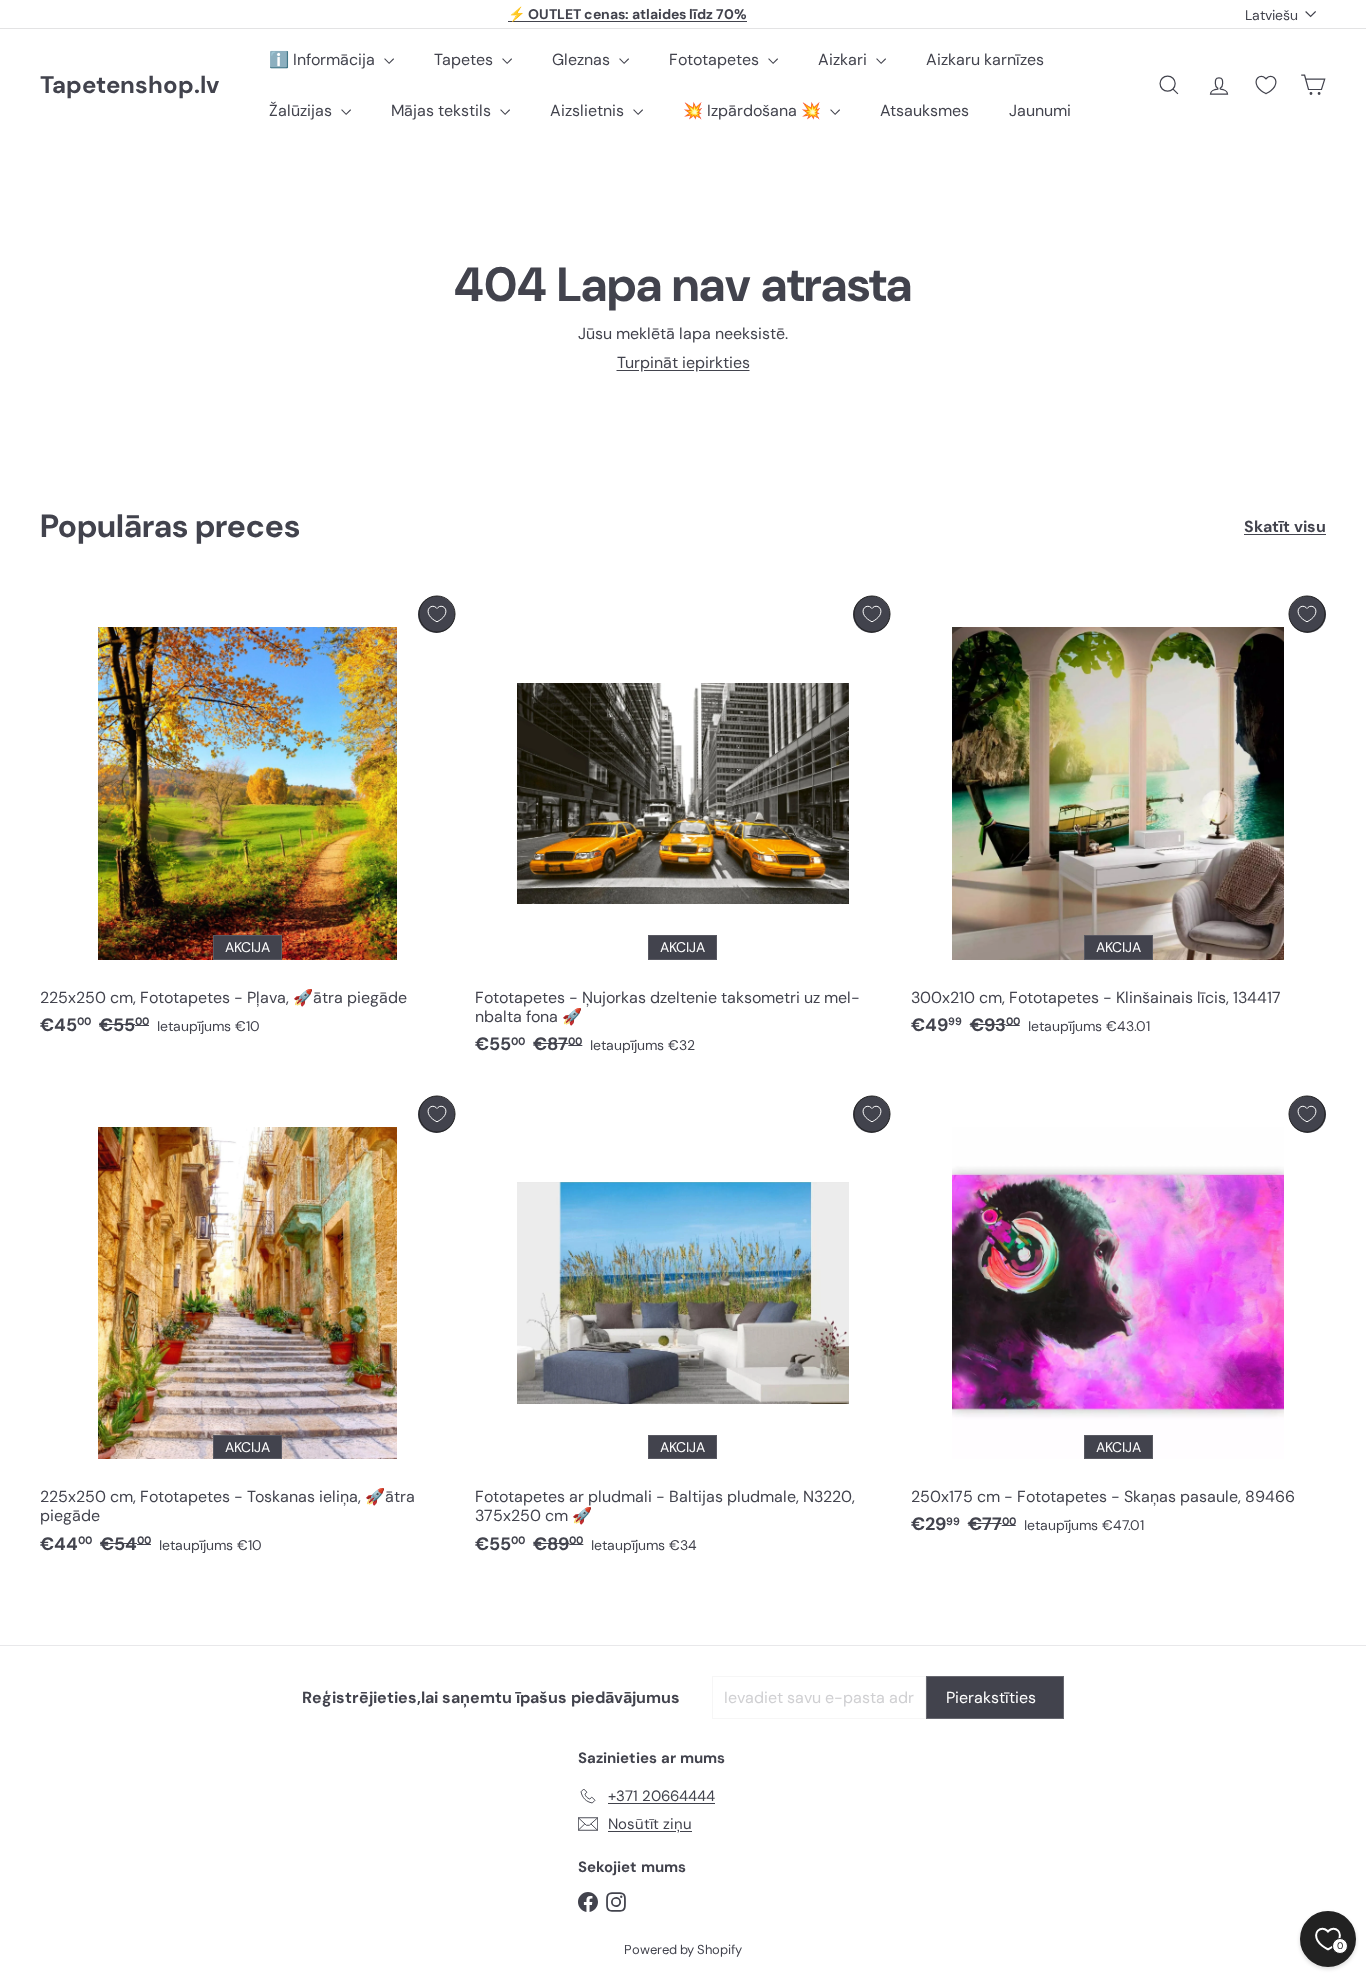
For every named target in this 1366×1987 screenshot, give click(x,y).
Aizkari (844, 59)
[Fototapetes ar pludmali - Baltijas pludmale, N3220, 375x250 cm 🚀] (682, 1331)
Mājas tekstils (443, 110)
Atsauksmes (924, 110)
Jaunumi (1040, 110)
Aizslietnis (589, 110)
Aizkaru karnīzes (985, 59)
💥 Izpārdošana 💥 (754, 110)
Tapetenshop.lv (129, 85)
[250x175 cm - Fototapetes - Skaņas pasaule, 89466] (1118, 1321)
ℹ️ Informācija (324, 59)
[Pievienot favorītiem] (436, 614)
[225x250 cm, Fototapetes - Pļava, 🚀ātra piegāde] (247, 821)
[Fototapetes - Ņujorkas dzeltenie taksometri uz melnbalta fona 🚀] (682, 831)
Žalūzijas (302, 110)
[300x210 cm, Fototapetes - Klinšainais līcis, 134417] (1118, 821)
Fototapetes (716, 59)
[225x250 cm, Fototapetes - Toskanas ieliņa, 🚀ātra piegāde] (247, 1331)
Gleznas (583, 59)
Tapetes (465, 59)
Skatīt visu (1285, 526)
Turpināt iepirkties (683, 362)
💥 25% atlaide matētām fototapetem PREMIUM (628, 14)
